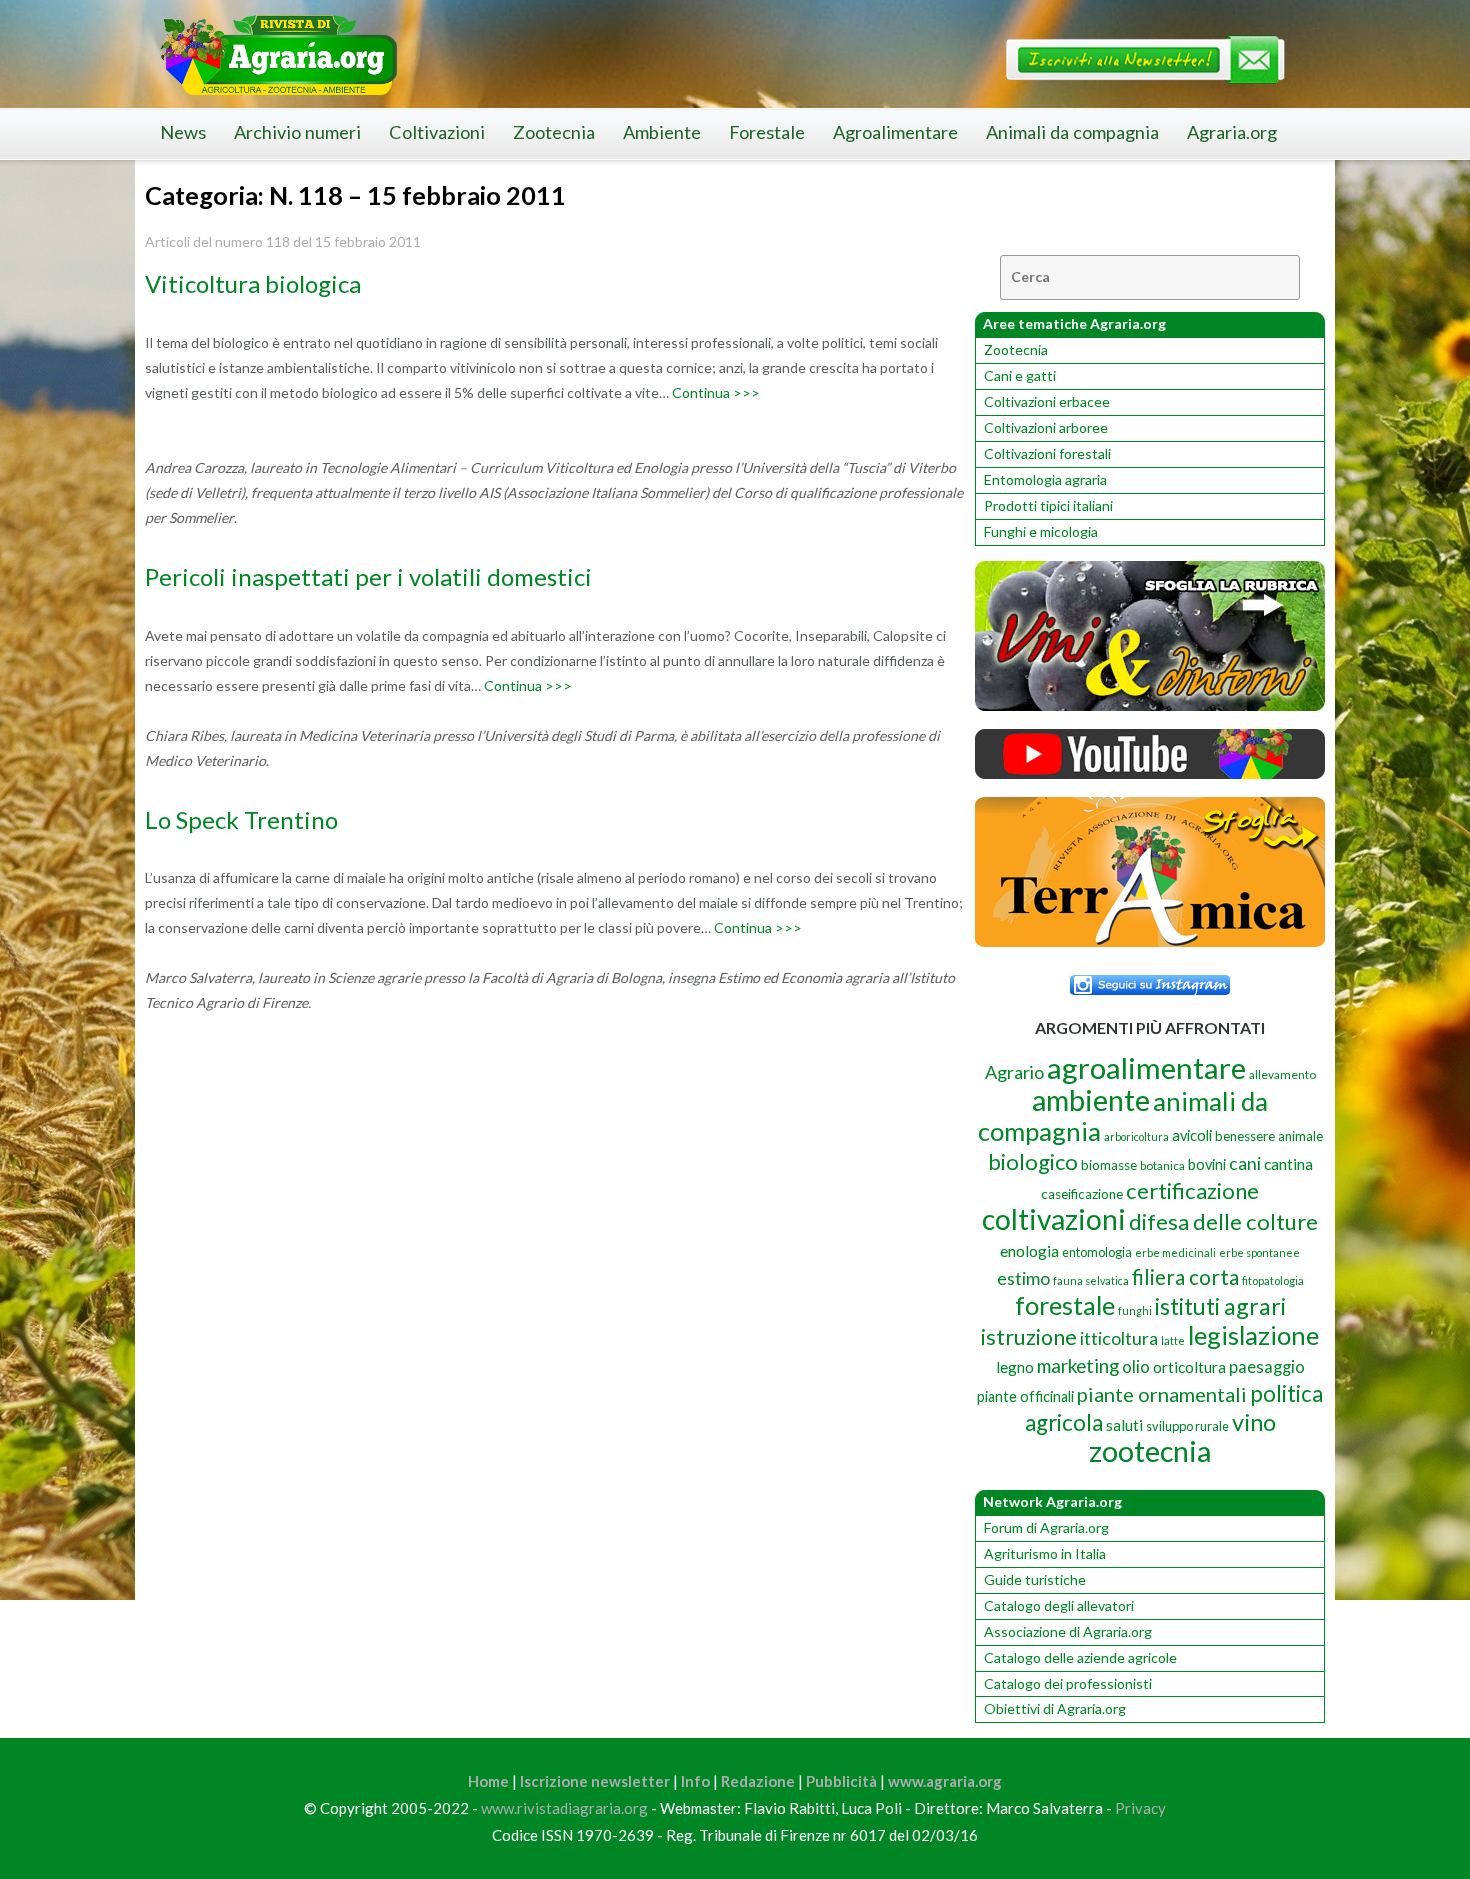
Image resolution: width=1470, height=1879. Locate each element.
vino (1254, 1422)
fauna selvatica (1091, 1280)
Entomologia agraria (1045, 479)
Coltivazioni (437, 132)
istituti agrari (1220, 1306)
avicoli (1192, 1135)
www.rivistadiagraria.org (564, 1808)
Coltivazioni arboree (1046, 427)
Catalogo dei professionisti (1068, 1683)
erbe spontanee (1259, 1252)
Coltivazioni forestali (1047, 453)
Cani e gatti (1020, 375)
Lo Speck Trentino (241, 819)
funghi (1135, 1310)
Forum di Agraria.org (1046, 1527)
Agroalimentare (895, 132)
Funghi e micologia (1041, 531)
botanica (1162, 1165)
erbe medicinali (1175, 1252)
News (183, 132)
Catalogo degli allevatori (1059, 1605)
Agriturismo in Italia (1045, 1553)
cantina (1288, 1163)
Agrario (1014, 1072)
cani (1245, 1163)
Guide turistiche (1035, 1579)
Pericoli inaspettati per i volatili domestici (368, 576)
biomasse (1109, 1165)
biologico (1033, 1161)
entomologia (1097, 1252)
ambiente (1091, 1099)
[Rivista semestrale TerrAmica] (1150, 941)
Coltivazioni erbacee (1047, 401)
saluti (1124, 1425)
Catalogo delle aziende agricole (1080, 1657)
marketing (1078, 1365)
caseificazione (1082, 1194)
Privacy (1140, 1808)
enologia (1029, 1250)
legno (1015, 1367)
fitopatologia (1273, 1280)
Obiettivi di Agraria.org (1055, 1708)
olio (1136, 1366)
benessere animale (1269, 1136)
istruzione (1029, 1337)
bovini (1207, 1164)
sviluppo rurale (1187, 1426)
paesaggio (1267, 1366)
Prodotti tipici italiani (1048, 505)
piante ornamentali (1162, 1394)
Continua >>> (716, 392)
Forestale (767, 132)
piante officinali (1025, 1396)
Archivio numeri (297, 132)
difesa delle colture (1223, 1221)
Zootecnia (554, 132)
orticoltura (1189, 1367)
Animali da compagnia (1072, 132)
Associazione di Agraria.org (1068, 1631)
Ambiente (662, 132)
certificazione (1192, 1190)
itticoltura (1119, 1338)
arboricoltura (1136, 1136)
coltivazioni (1054, 1219)
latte (1173, 1340)
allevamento (1282, 1074)
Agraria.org (1232, 132)
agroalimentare (1146, 1067)
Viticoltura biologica (253, 283)
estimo (1023, 1278)
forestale (1065, 1305)
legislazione (1253, 1335)
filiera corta (1185, 1277)
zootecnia (1150, 1451)
